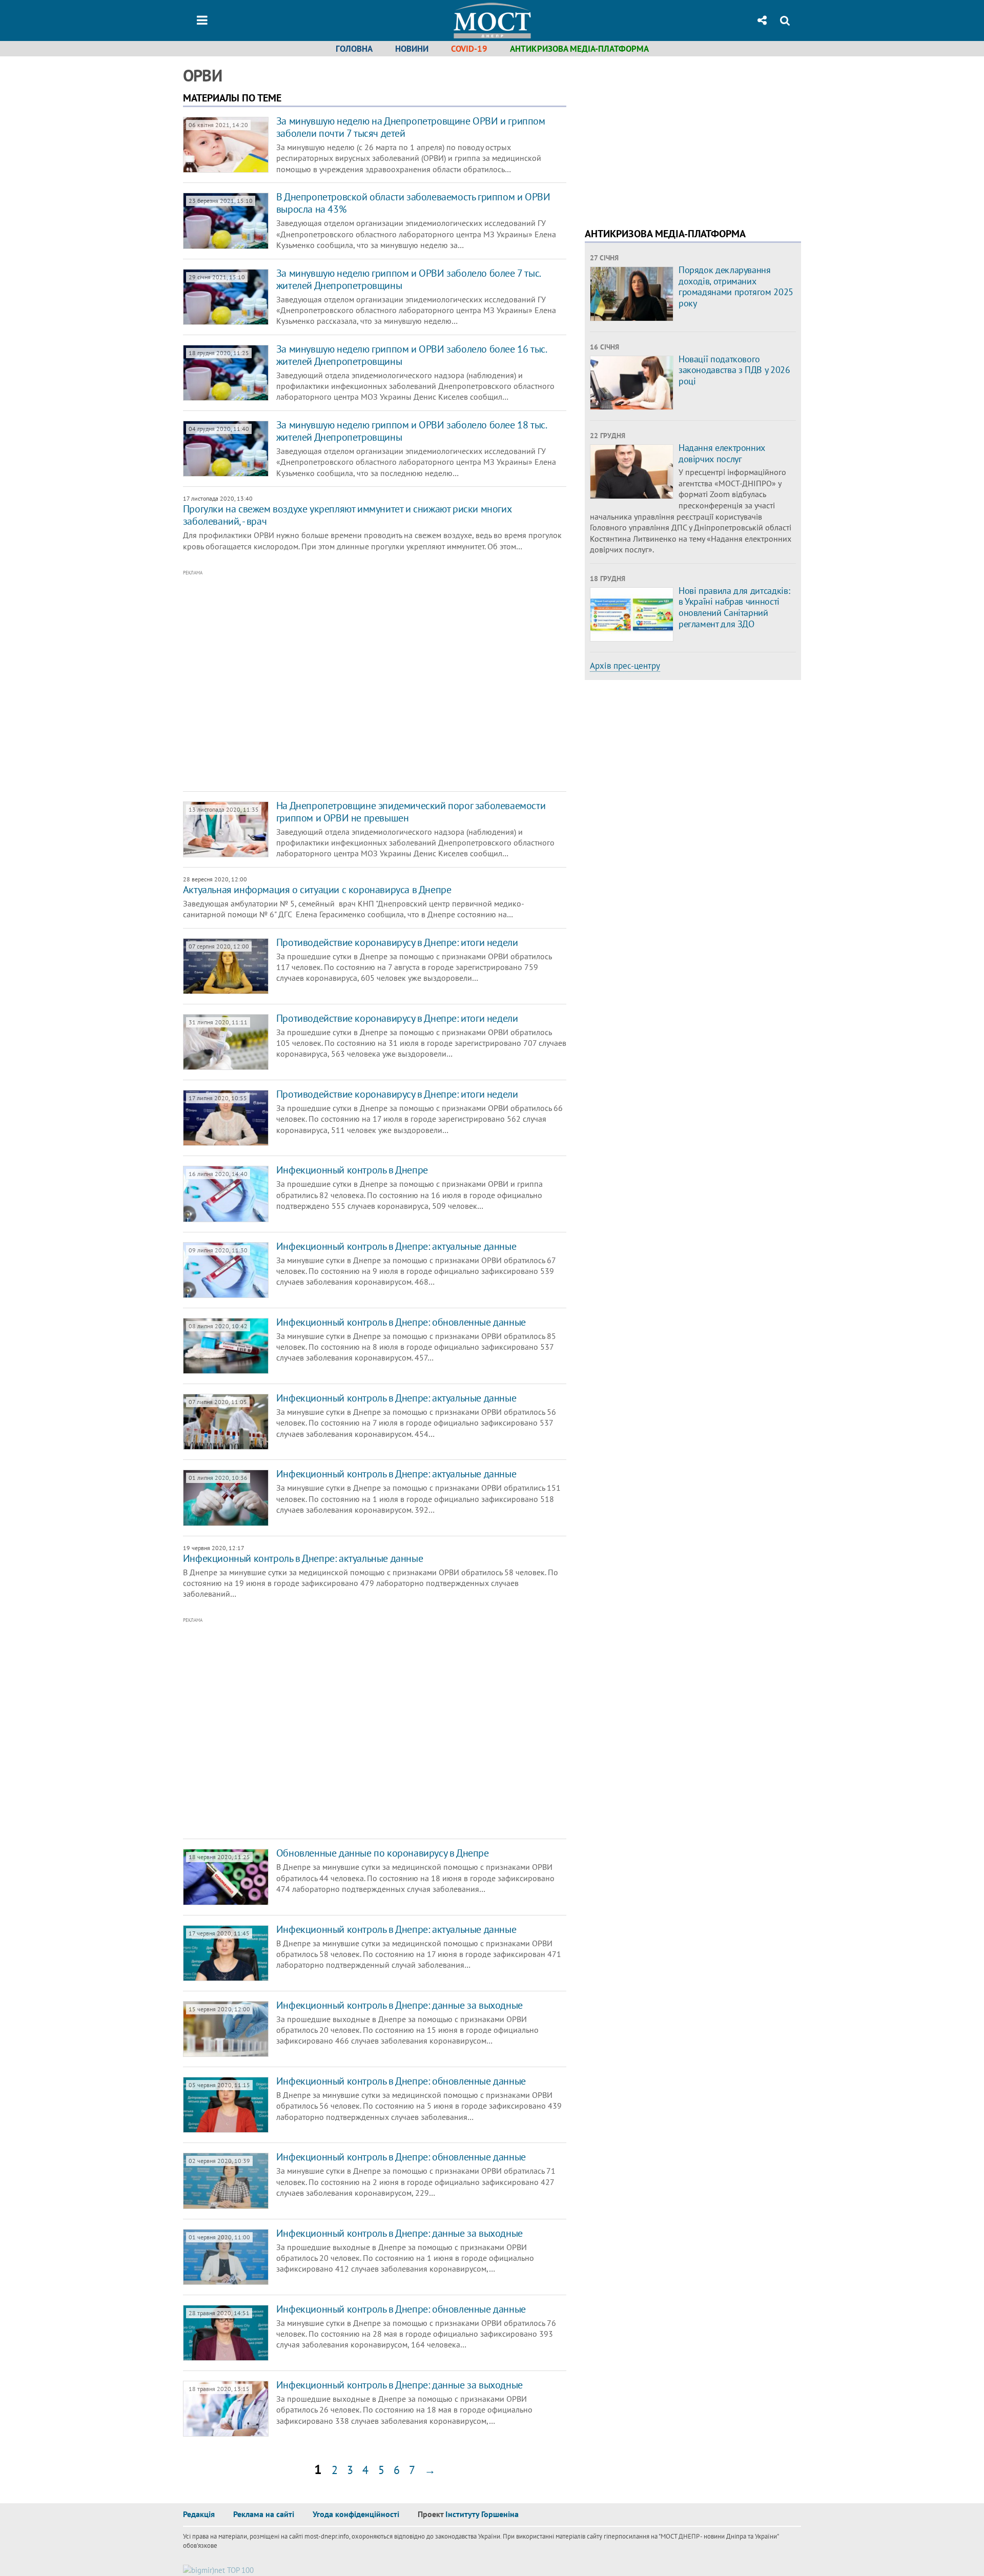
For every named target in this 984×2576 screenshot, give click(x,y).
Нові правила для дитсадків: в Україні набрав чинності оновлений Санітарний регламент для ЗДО (734, 607)
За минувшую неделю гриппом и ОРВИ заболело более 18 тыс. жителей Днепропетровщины (411, 431)
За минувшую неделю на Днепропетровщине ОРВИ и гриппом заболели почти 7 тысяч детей (411, 127)
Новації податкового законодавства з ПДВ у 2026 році (734, 370)
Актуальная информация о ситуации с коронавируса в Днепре (317, 890)
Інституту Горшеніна (482, 2514)
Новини (412, 49)
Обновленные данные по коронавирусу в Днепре (383, 1853)
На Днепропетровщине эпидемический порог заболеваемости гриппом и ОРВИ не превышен (411, 812)
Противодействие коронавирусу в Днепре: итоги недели (397, 942)
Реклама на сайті (264, 2514)
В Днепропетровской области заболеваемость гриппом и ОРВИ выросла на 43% (413, 203)
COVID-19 (469, 49)
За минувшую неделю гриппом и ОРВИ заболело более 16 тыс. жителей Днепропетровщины (411, 355)
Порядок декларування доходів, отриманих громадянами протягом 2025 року (736, 286)
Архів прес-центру (625, 666)
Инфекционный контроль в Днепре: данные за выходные (399, 2005)
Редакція (199, 2514)
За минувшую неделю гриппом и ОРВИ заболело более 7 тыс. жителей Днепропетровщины (408, 279)
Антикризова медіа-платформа (579, 49)
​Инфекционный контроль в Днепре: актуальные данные (396, 1474)
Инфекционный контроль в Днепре (352, 1170)
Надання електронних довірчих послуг (722, 453)
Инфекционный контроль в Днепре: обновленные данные (401, 1322)
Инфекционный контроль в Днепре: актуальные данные (396, 1246)
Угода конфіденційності (356, 2514)
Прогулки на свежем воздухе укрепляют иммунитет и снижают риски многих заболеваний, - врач (347, 515)
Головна (354, 49)
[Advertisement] (332, 681)
